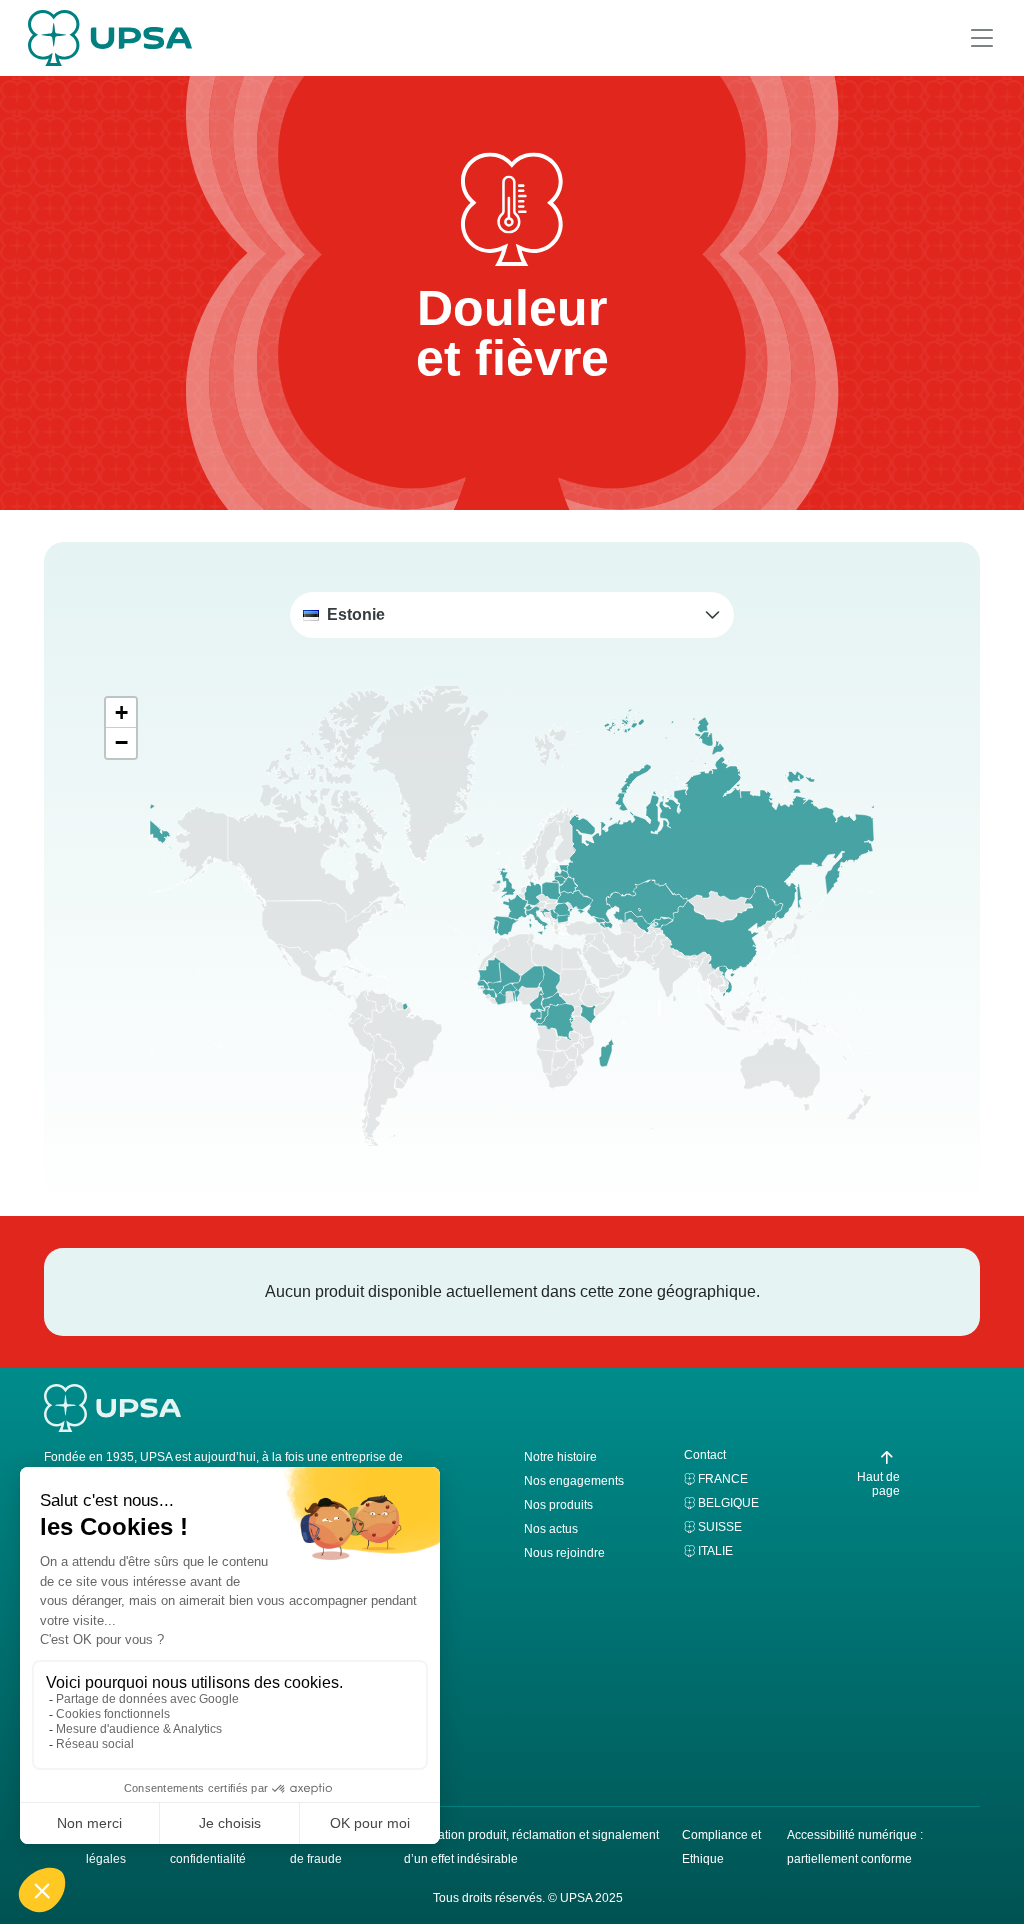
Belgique (728, 1503)
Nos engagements (574, 1481)
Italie (715, 1551)
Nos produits (558, 1505)
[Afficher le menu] (982, 38)
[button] (512, 615)
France (723, 1479)
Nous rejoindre (564, 1553)
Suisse (720, 1527)
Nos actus (551, 1529)
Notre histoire (560, 1457)
